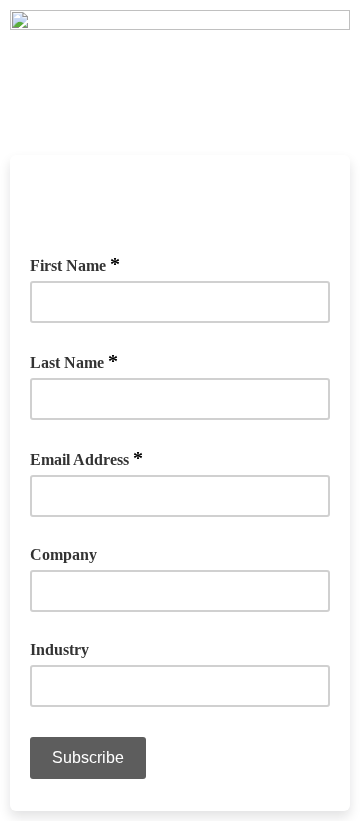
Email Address (86, 458)
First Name (75, 264)
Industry (59, 649)
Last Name (74, 361)
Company (63, 554)
